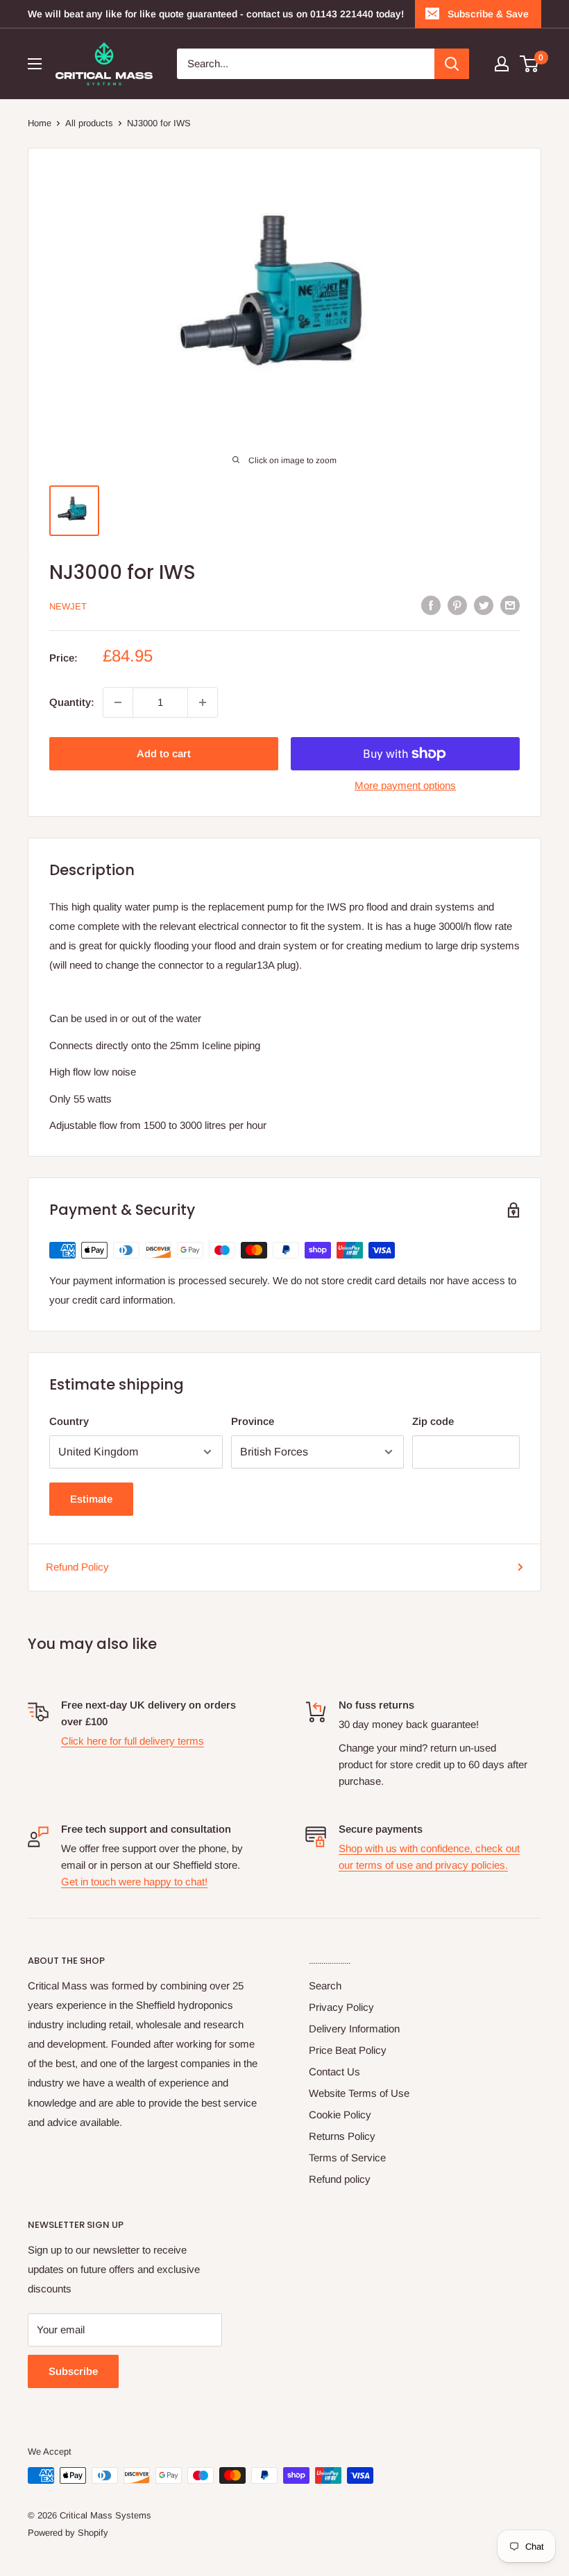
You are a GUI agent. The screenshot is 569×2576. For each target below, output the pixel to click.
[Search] (452, 64)
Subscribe (73, 2371)
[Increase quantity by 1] (203, 702)
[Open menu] (35, 64)
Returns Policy (342, 2136)
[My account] (502, 64)
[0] (530, 64)
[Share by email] (510, 605)
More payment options (405, 785)
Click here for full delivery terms (133, 1741)
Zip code (433, 1421)
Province (253, 1421)
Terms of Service (347, 2158)
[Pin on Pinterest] (457, 605)
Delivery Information (354, 2029)
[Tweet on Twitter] (484, 605)
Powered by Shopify (68, 2533)
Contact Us (334, 2072)
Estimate (91, 1499)
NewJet (68, 606)
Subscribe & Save (488, 14)
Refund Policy (77, 1567)
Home (40, 123)
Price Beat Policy (348, 2050)
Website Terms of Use (359, 2093)
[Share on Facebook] (431, 605)
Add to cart (164, 753)
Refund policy (340, 2179)
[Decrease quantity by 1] (118, 702)
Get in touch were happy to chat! (134, 1882)
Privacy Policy (341, 2007)
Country (69, 1421)
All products (89, 123)
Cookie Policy (340, 2115)
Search (325, 1986)
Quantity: (72, 702)
